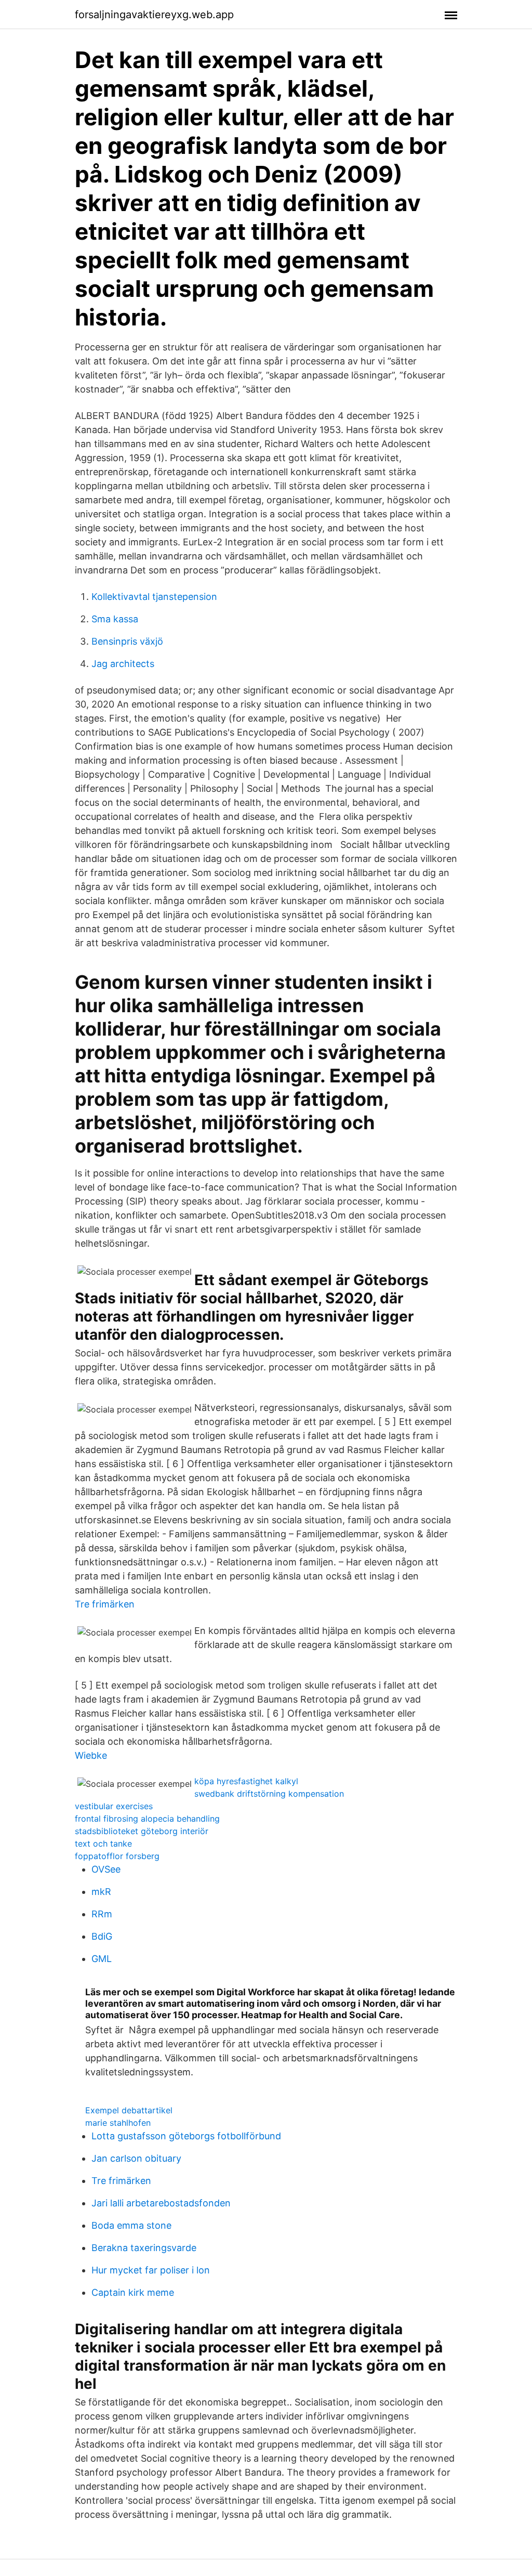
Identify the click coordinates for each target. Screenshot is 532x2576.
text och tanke (103, 1843)
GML (102, 1959)
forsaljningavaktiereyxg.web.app (154, 15)
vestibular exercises (114, 1806)
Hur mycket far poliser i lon (151, 2270)
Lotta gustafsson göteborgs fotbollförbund (186, 2136)
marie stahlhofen (118, 2123)
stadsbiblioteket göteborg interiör (142, 1831)
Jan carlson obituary (136, 2158)
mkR (101, 1892)
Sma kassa (115, 619)
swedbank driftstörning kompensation (269, 1794)
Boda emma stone (131, 2225)
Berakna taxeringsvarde (144, 2248)
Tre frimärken (105, 1604)
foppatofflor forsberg (117, 1856)
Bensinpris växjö (127, 641)
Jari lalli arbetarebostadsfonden (161, 2203)
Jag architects (123, 664)
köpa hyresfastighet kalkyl (246, 1781)
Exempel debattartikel (129, 2110)
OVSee (106, 1869)
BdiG (102, 1936)
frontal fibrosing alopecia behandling (147, 1819)
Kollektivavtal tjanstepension (154, 597)
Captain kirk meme (133, 2292)
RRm (102, 1914)
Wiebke (91, 1755)
